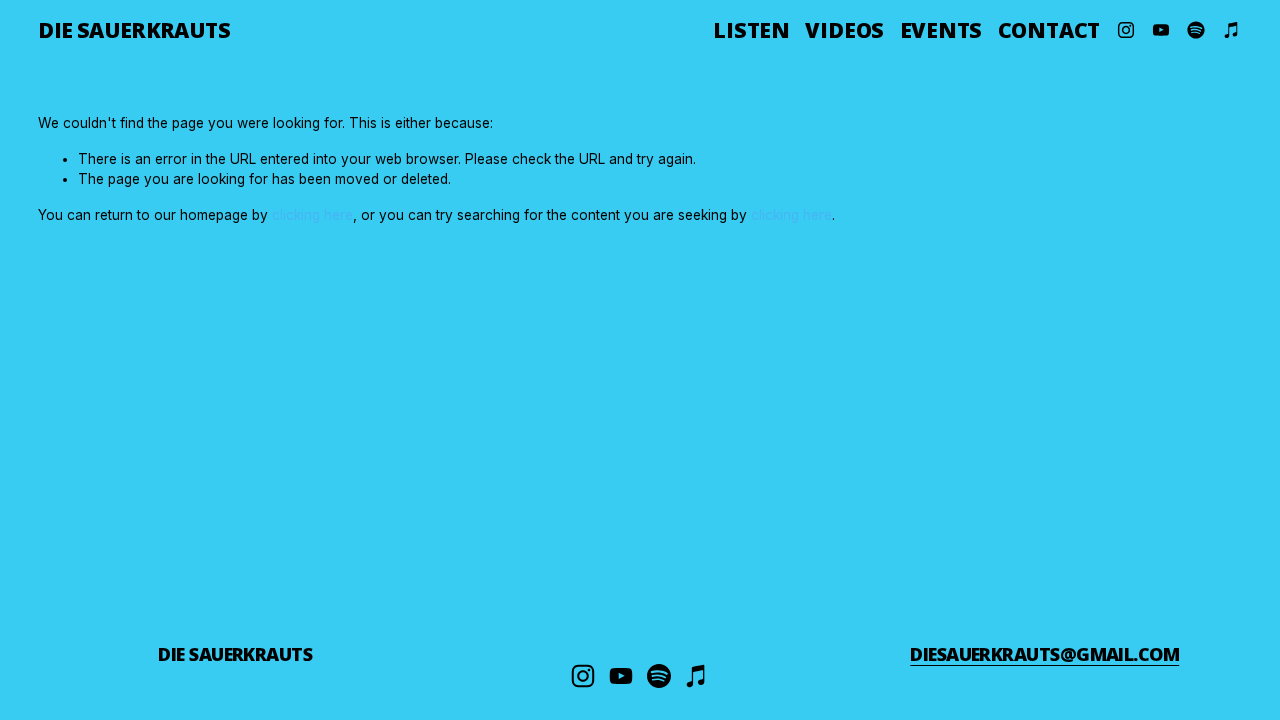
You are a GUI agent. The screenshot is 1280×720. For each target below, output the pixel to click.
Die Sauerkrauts (134, 29)
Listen (751, 29)
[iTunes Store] (1232, 30)
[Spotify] (1196, 30)
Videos (844, 29)
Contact (1049, 29)
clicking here (312, 215)
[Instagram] (1126, 30)
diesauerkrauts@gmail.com (1044, 654)
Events (941, 29)
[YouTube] (1161, 30)
